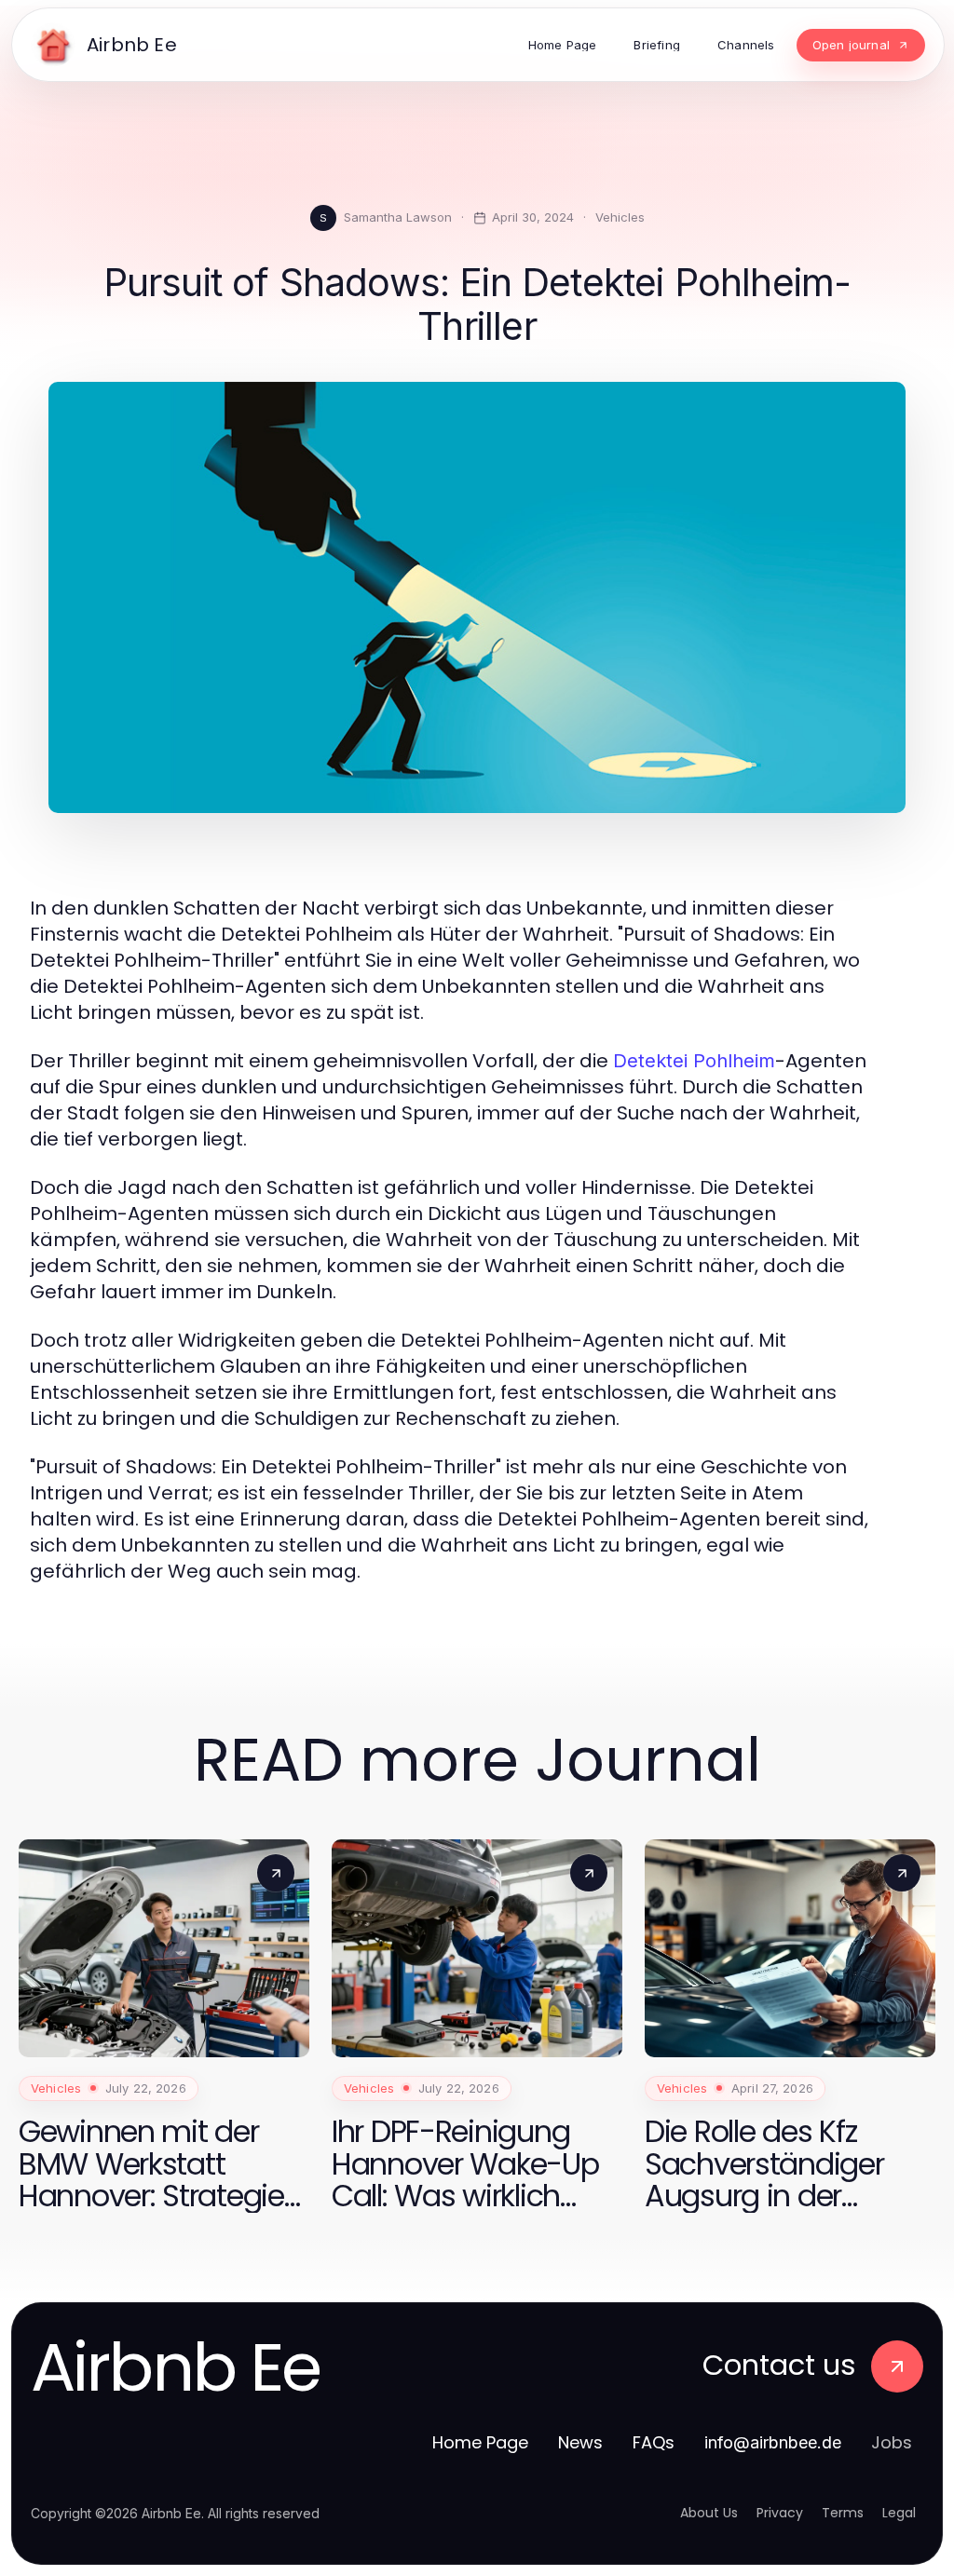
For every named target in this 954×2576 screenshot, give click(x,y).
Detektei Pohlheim (694, 1061)
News (580, 2442)
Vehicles (620, 217)
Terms (843, 2513)
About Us (709, 2513)
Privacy (780, 2513)
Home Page (480, 2442)
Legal (899, 2513)
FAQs (654, 2442)
